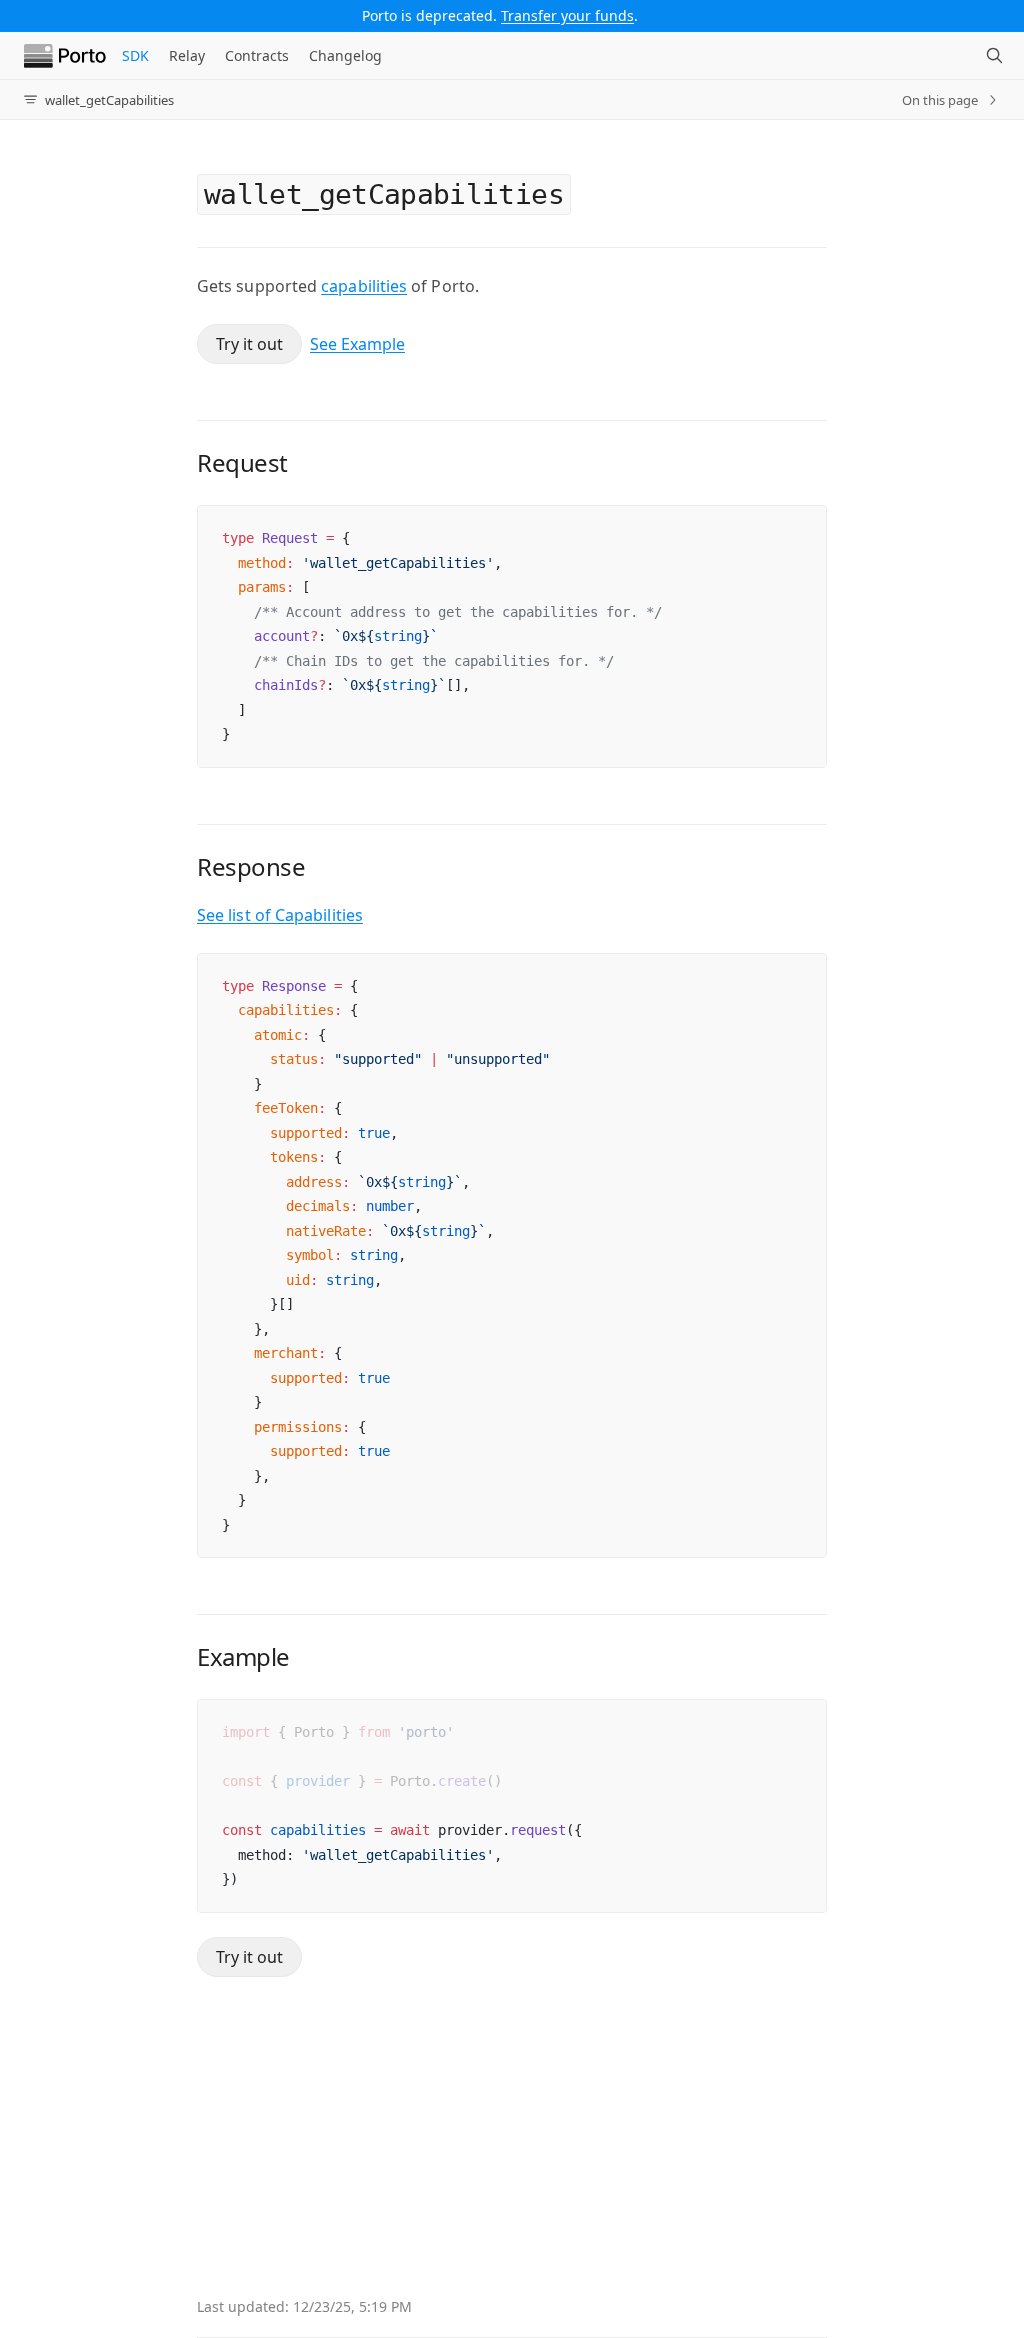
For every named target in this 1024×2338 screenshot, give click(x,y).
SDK (135, 55)
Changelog (345, 55)
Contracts (257, 55)
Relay (187, 55)
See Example (357, 344)
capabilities (364, 286)
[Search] (994, 56)
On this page (940, 100)
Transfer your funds (567, 15)
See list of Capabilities (280, 915)
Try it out (249, 344)
